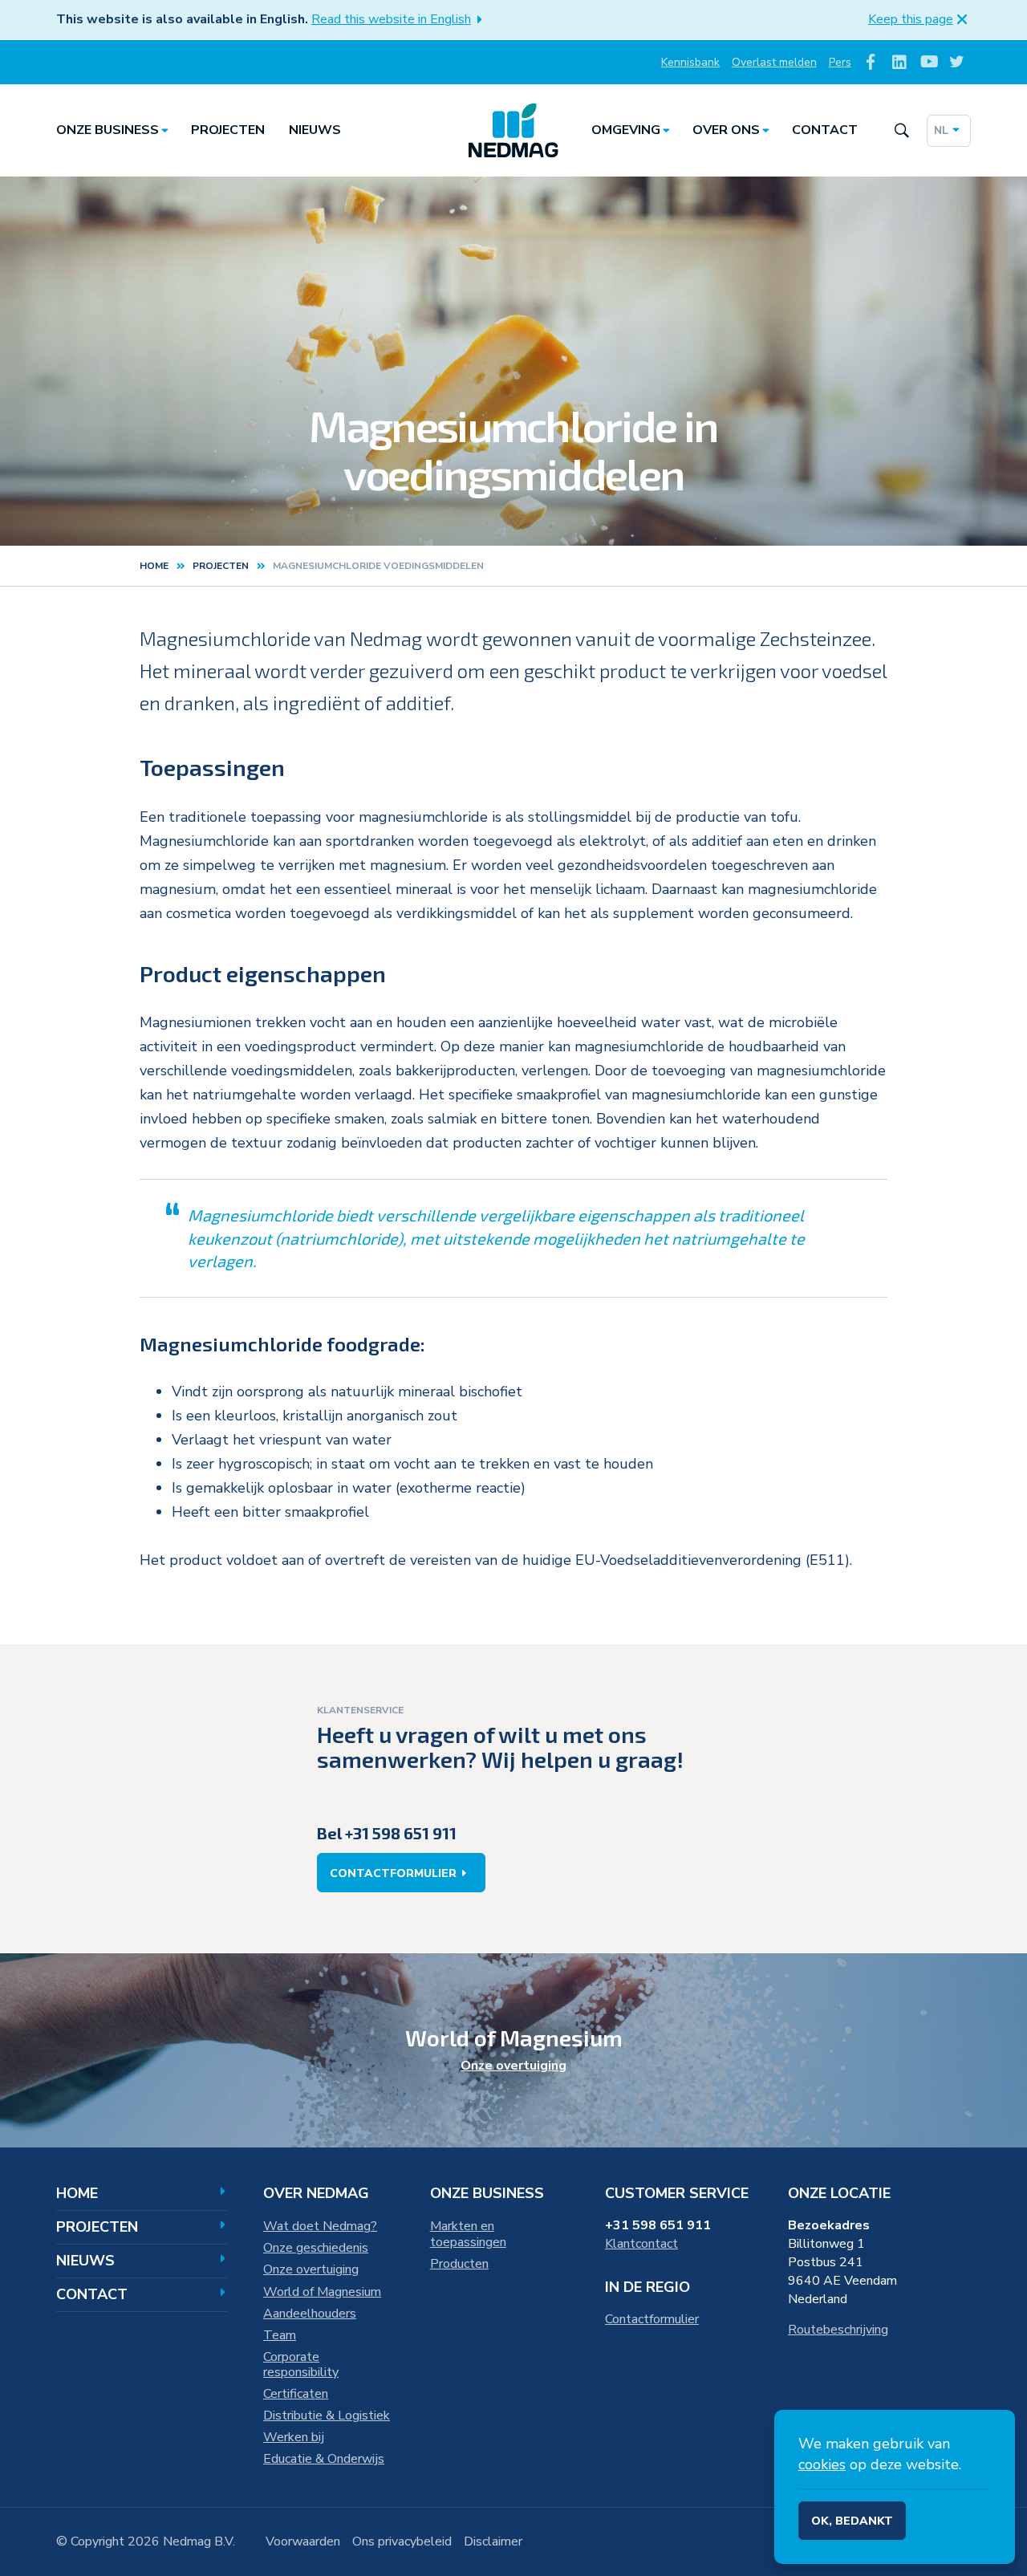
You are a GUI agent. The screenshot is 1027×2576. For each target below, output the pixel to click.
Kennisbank (690, 62)
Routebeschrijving (838, 2330)
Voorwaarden (303, 2541)
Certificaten (296, 2394)
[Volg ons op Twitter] (957, 62)
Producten (459, 2264)
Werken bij (294, 2437)
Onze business (108, 130)
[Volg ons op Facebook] (871, 62)
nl (941, 130)
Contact (825, 130)
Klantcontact (641, 2244)
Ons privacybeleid (402, 2541)
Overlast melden (774, 62)
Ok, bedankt (852, 2521)
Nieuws (315, 130)
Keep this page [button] (911, 19)
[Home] (513, 131)
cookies (822, 2464)
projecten (221, 566)
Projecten (228, 130)
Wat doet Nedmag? (320, 2226)
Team (280, 2335)
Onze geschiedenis (316, 2248)
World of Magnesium (322, 2292)
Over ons (726, 130)
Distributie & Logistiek (327, 2416)
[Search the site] (901, 130)
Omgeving (626, 130)
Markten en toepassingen (468, 2234)
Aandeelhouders (310, 2314)
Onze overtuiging (513, 2066)
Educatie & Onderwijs (324, 2459)
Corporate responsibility (301, 2365)
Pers (840, 62)
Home (154, 566)
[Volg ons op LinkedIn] (900, 62)
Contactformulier (393, 1873)
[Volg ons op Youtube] (928, 62)
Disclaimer (493, 2541)
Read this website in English (391, 19)
